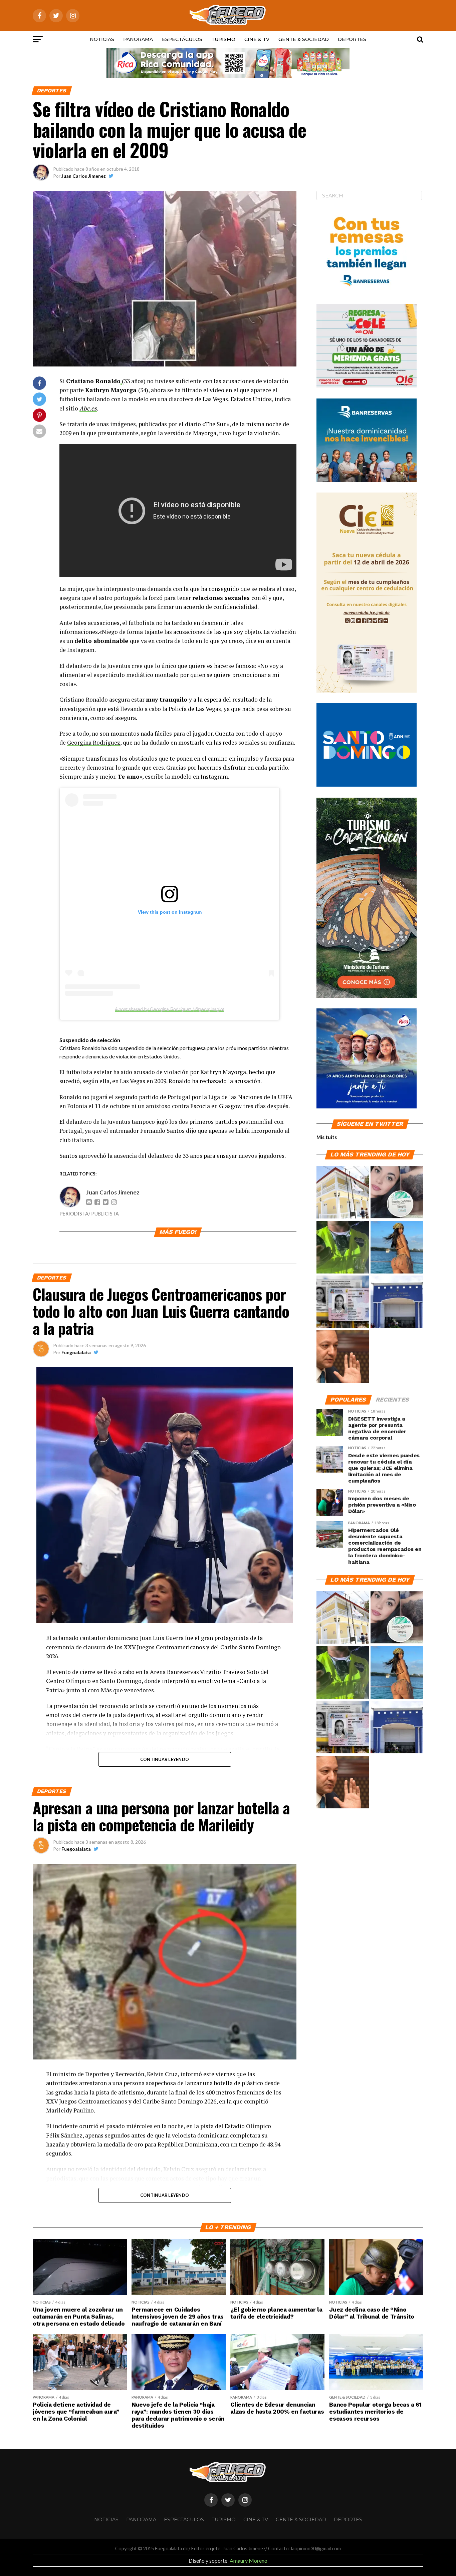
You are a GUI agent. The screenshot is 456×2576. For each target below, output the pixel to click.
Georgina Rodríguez (94, 742)
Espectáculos (182, 39)
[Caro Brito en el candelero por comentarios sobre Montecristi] (397, 1247)
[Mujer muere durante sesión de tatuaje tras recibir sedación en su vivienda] (397, 1192)
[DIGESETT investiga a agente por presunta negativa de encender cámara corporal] (343, 1247)
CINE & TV (257, 39)
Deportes (352, 39)
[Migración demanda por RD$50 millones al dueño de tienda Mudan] (397, 1302)
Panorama (138, 39)
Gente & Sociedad (304, 39)
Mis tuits (327, 1137)
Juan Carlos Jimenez (84, 176)
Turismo (223, 39)
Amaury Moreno (249, 2560)
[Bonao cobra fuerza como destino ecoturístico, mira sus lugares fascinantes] (343, 1192)
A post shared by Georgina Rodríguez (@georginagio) (170, 1009)
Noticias (102, 39)
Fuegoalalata (76, 1352)
